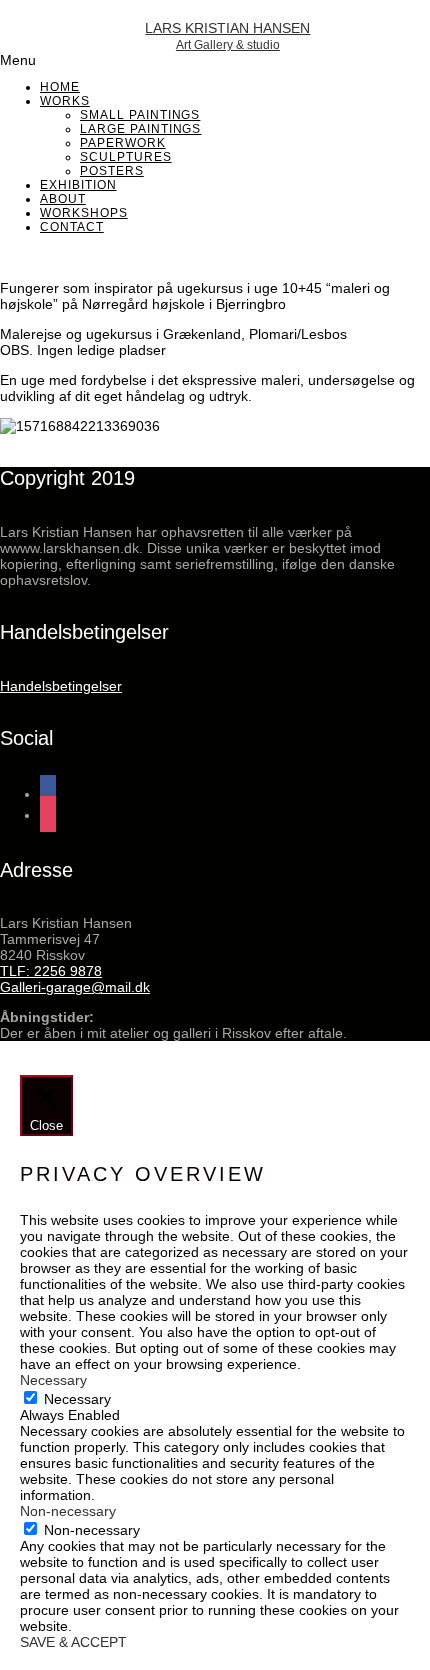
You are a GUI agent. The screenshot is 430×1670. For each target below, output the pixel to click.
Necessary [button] (53, 1380)
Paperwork (123, 143)
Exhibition (78, 185)
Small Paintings (140, 115)
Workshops (84, 213)
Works (65, 101)
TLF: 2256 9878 (51, 971)
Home (60, 87)
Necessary (77, 1399)
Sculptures (126, 157)
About (63, 199)
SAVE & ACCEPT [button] (73, 1642)
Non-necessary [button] (68, 1511)
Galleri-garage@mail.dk (75, 987)
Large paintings (140, 129)
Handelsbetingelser (61, 686)
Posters (112, 171)
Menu (18, 60)
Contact (72, 227)
